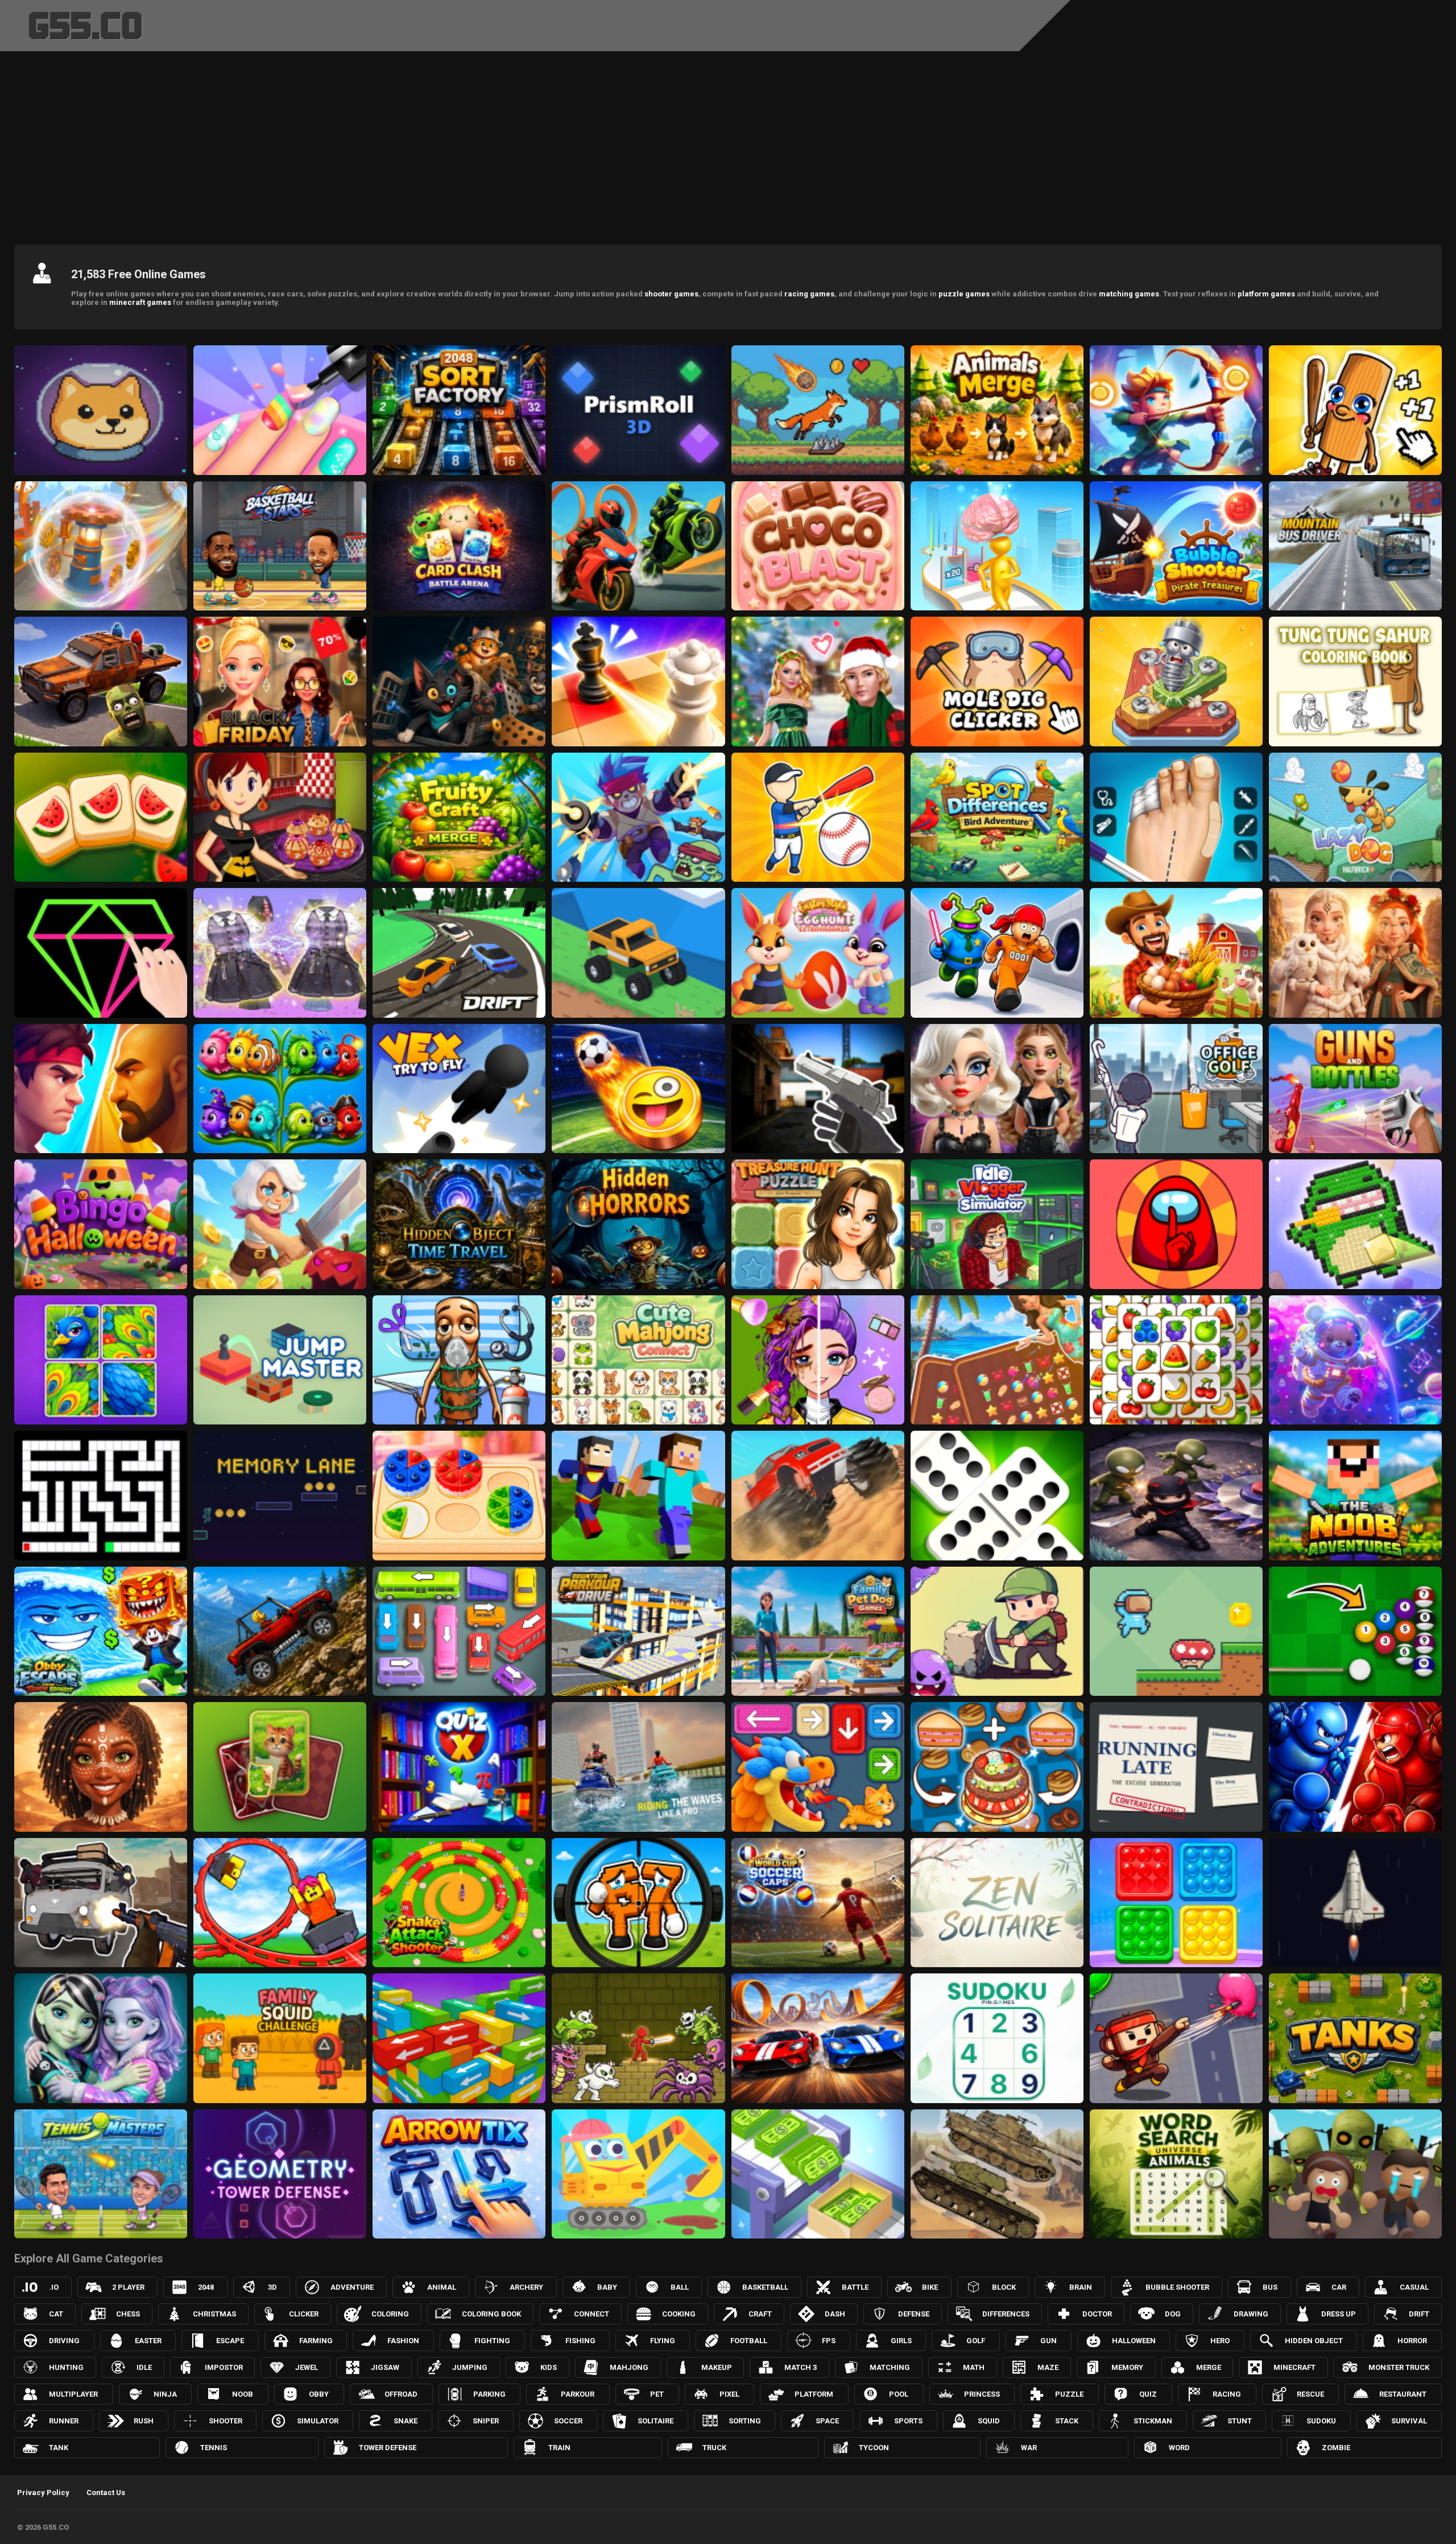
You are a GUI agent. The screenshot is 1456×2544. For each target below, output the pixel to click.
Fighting (492, 2341)
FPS (829, 2341)
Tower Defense (388, 2448)
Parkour (578, 2394)
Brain (1081, 2287)
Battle (855, 2287)
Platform (814, 2394)
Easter (148, 2341)
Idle (144, 2367)
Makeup (717, 2367)
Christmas (214, 2314)
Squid (989, 2421)
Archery (526, 2287)
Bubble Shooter (1177, 2287)
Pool (899, 2394)
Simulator (318, 2421)
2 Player (128, 2287)
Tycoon (874, 2448)
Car (1339, 2287)
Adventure (352, 2287)
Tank (59, 2448)
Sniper (486, 2421)
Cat (56, 2314)
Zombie (1336, 2448)
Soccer (568, 2421)
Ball (680, 2287)
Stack (1067, 2421)
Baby (607, 2287)
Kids (549, 2367)
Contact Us (106, 2493)
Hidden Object (1314, 2341)
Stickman (1153, 2421)
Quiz (1148, 2394)
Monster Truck (1399, 2367)
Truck (714, 2448)
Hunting (66, 2367)
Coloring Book (491, 2314)
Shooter (226, 2421)
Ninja (165, 2394)
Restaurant (1403, 2394)
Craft (760, 2314)
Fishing (580, 2341)
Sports (908, 2421)
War (1029, 2448)
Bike (930, 2287)
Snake (406, 2421)
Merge (1209, 2367)
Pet (657, 2394)
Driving (64, 2341)
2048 (206, 2287)
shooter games (671, 294)
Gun (1048, 2341)
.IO (54, 2287)
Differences (1006, 2314)
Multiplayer (73, 2394)
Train (559, 2448)
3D (272, 2287)
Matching (890, 2367)
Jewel (307, 2367)
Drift (1419, 2314)
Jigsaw (385, 2367)
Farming (316, 2341)
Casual (1414, 2287)
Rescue (1310, 2394)
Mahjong (629, 2367)
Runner (64, 2421)
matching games (1129, 294)
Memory (1127, 2367)
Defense (914, 2314)
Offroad (401, 2394)
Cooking (679, 2314)
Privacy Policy (43, 2493)
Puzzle (1069, 2394)
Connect (591, 2314)
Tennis (214, 2448)
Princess (982, 2394)
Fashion (403, 2341)
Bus (1270, 2287)
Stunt (1240, 2421)
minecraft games (140, 302)
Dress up (1339, 2314)
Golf (976, 2341)
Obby (319, 2394)
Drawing (1251, 2314)
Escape (230, 2341)
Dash (835, 2314)
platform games (1266, 294)
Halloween (1134, 2341)
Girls (901, 2341)
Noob (243, 2394)
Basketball (765, 2287)
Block (1004, 2287)
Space (827, 2421)
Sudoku (1321, 2421)
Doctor (1097, 2314)
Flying (663, 2341)
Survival (1409, 2421)
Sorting (745, 2421)
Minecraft (1294, 2367)
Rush (144, 2421)
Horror (1412, 2341)
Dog (1173, 2314)
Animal (442, 2287)
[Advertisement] (728, 145)
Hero (1220, 2341)
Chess (128, 2314)
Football (749, 2341)
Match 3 (801, 2367)
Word (1179, 2448)
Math (974, 2367)
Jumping (470, 2367)
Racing (1227, 2394)
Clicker (304, 2314)
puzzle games (964, 294)
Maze (1048, 2367)
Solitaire (655, 2421)
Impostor (224, 2367)
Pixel (729, 2394)
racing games (809, 294)
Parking (489, 2394)
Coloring (390, 2314)
